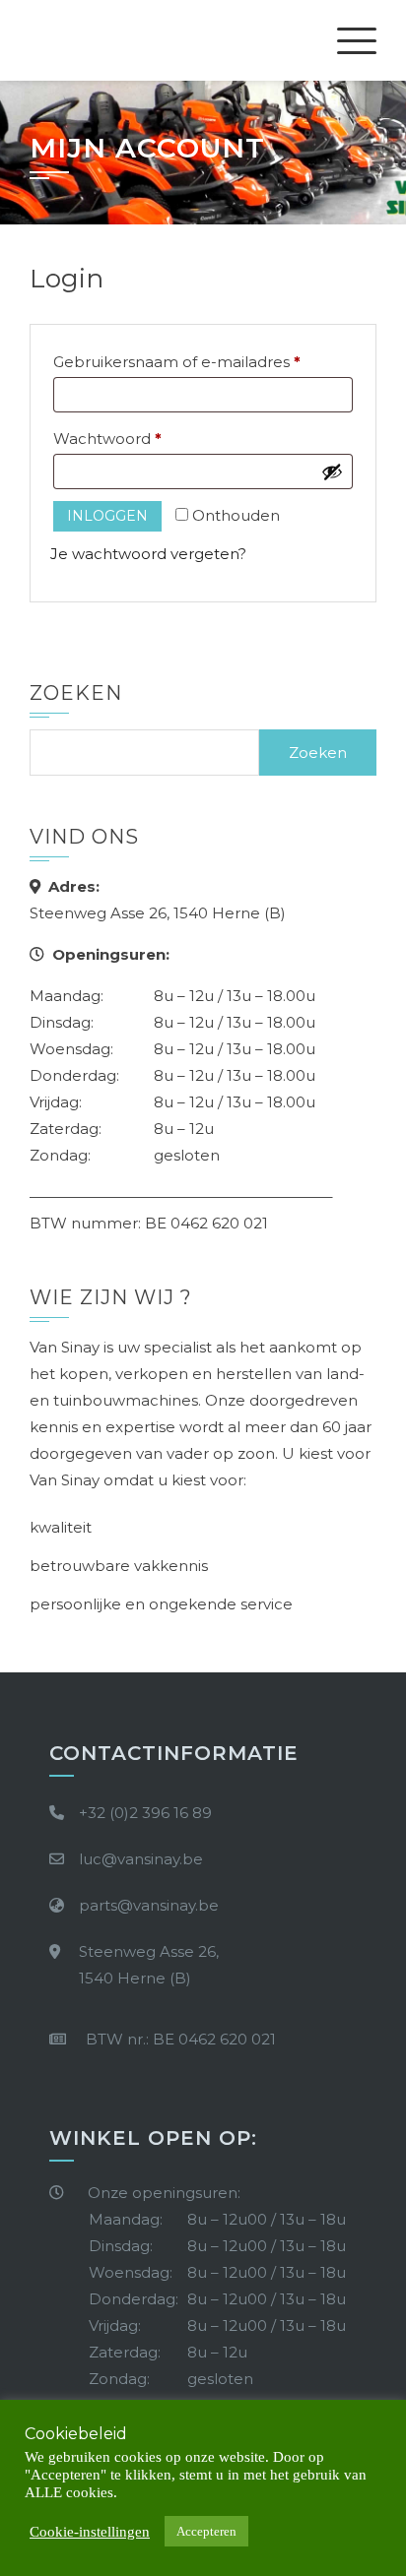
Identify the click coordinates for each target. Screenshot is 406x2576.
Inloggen (107, 516)
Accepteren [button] (206, 2531)
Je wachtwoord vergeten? (148, 554)
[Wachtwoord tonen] (332, 471)
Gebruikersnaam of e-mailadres (202, 361)
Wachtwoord (132, 438)
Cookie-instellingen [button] (90, 2532)
